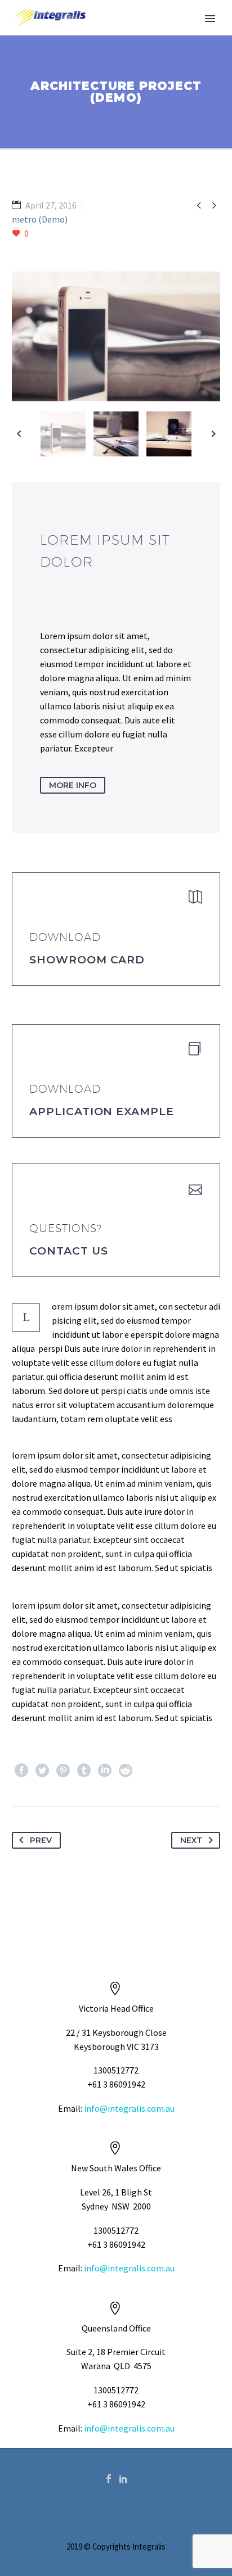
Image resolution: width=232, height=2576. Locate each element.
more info (73, 785)
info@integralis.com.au (129, 2108)
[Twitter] (42, 1771)
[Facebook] (21, 1771)
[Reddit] (126, 1771)
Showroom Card (87, 960)
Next (191, 1840)
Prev (41, 1840)
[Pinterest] (63, 1771)
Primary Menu (210, 19)
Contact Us (69, 1251)
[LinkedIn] (105, 1771)
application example (102, 1112)
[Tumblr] (84, 1771)
